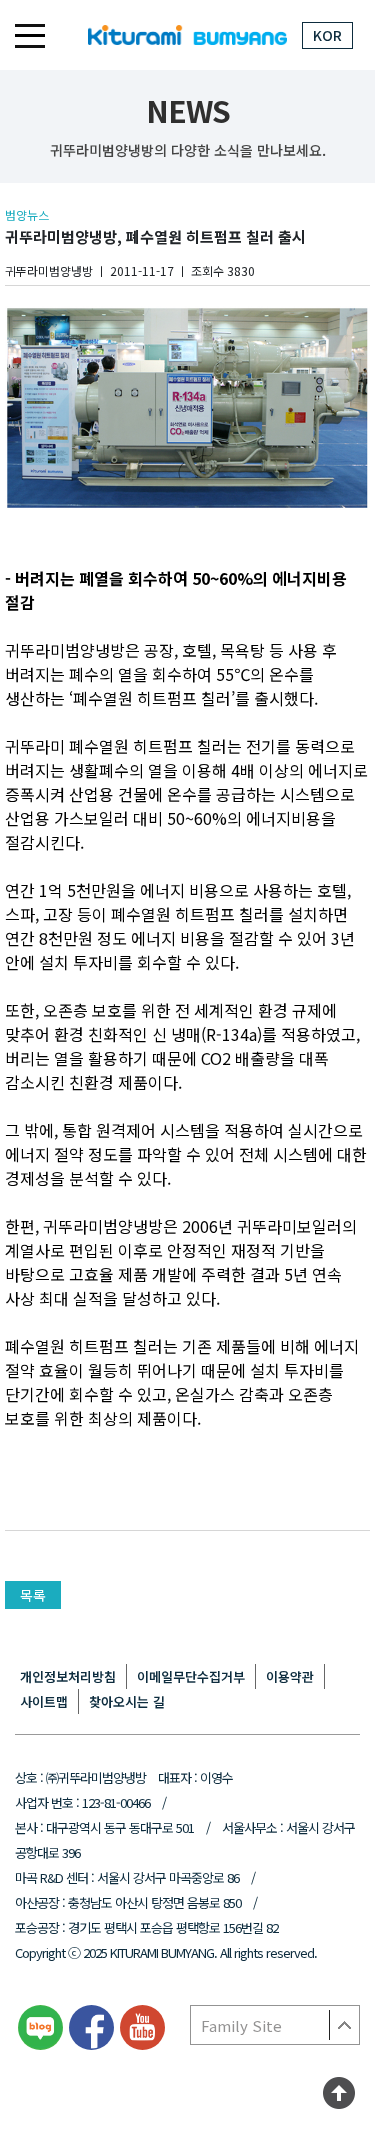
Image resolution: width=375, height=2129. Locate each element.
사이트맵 (44, 1701)
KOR (327, 35)
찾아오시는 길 (127, 1701)
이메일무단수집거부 (191, 1676)
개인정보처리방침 (68, 1676)
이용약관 (290, 1676)
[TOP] (339, 2097)
